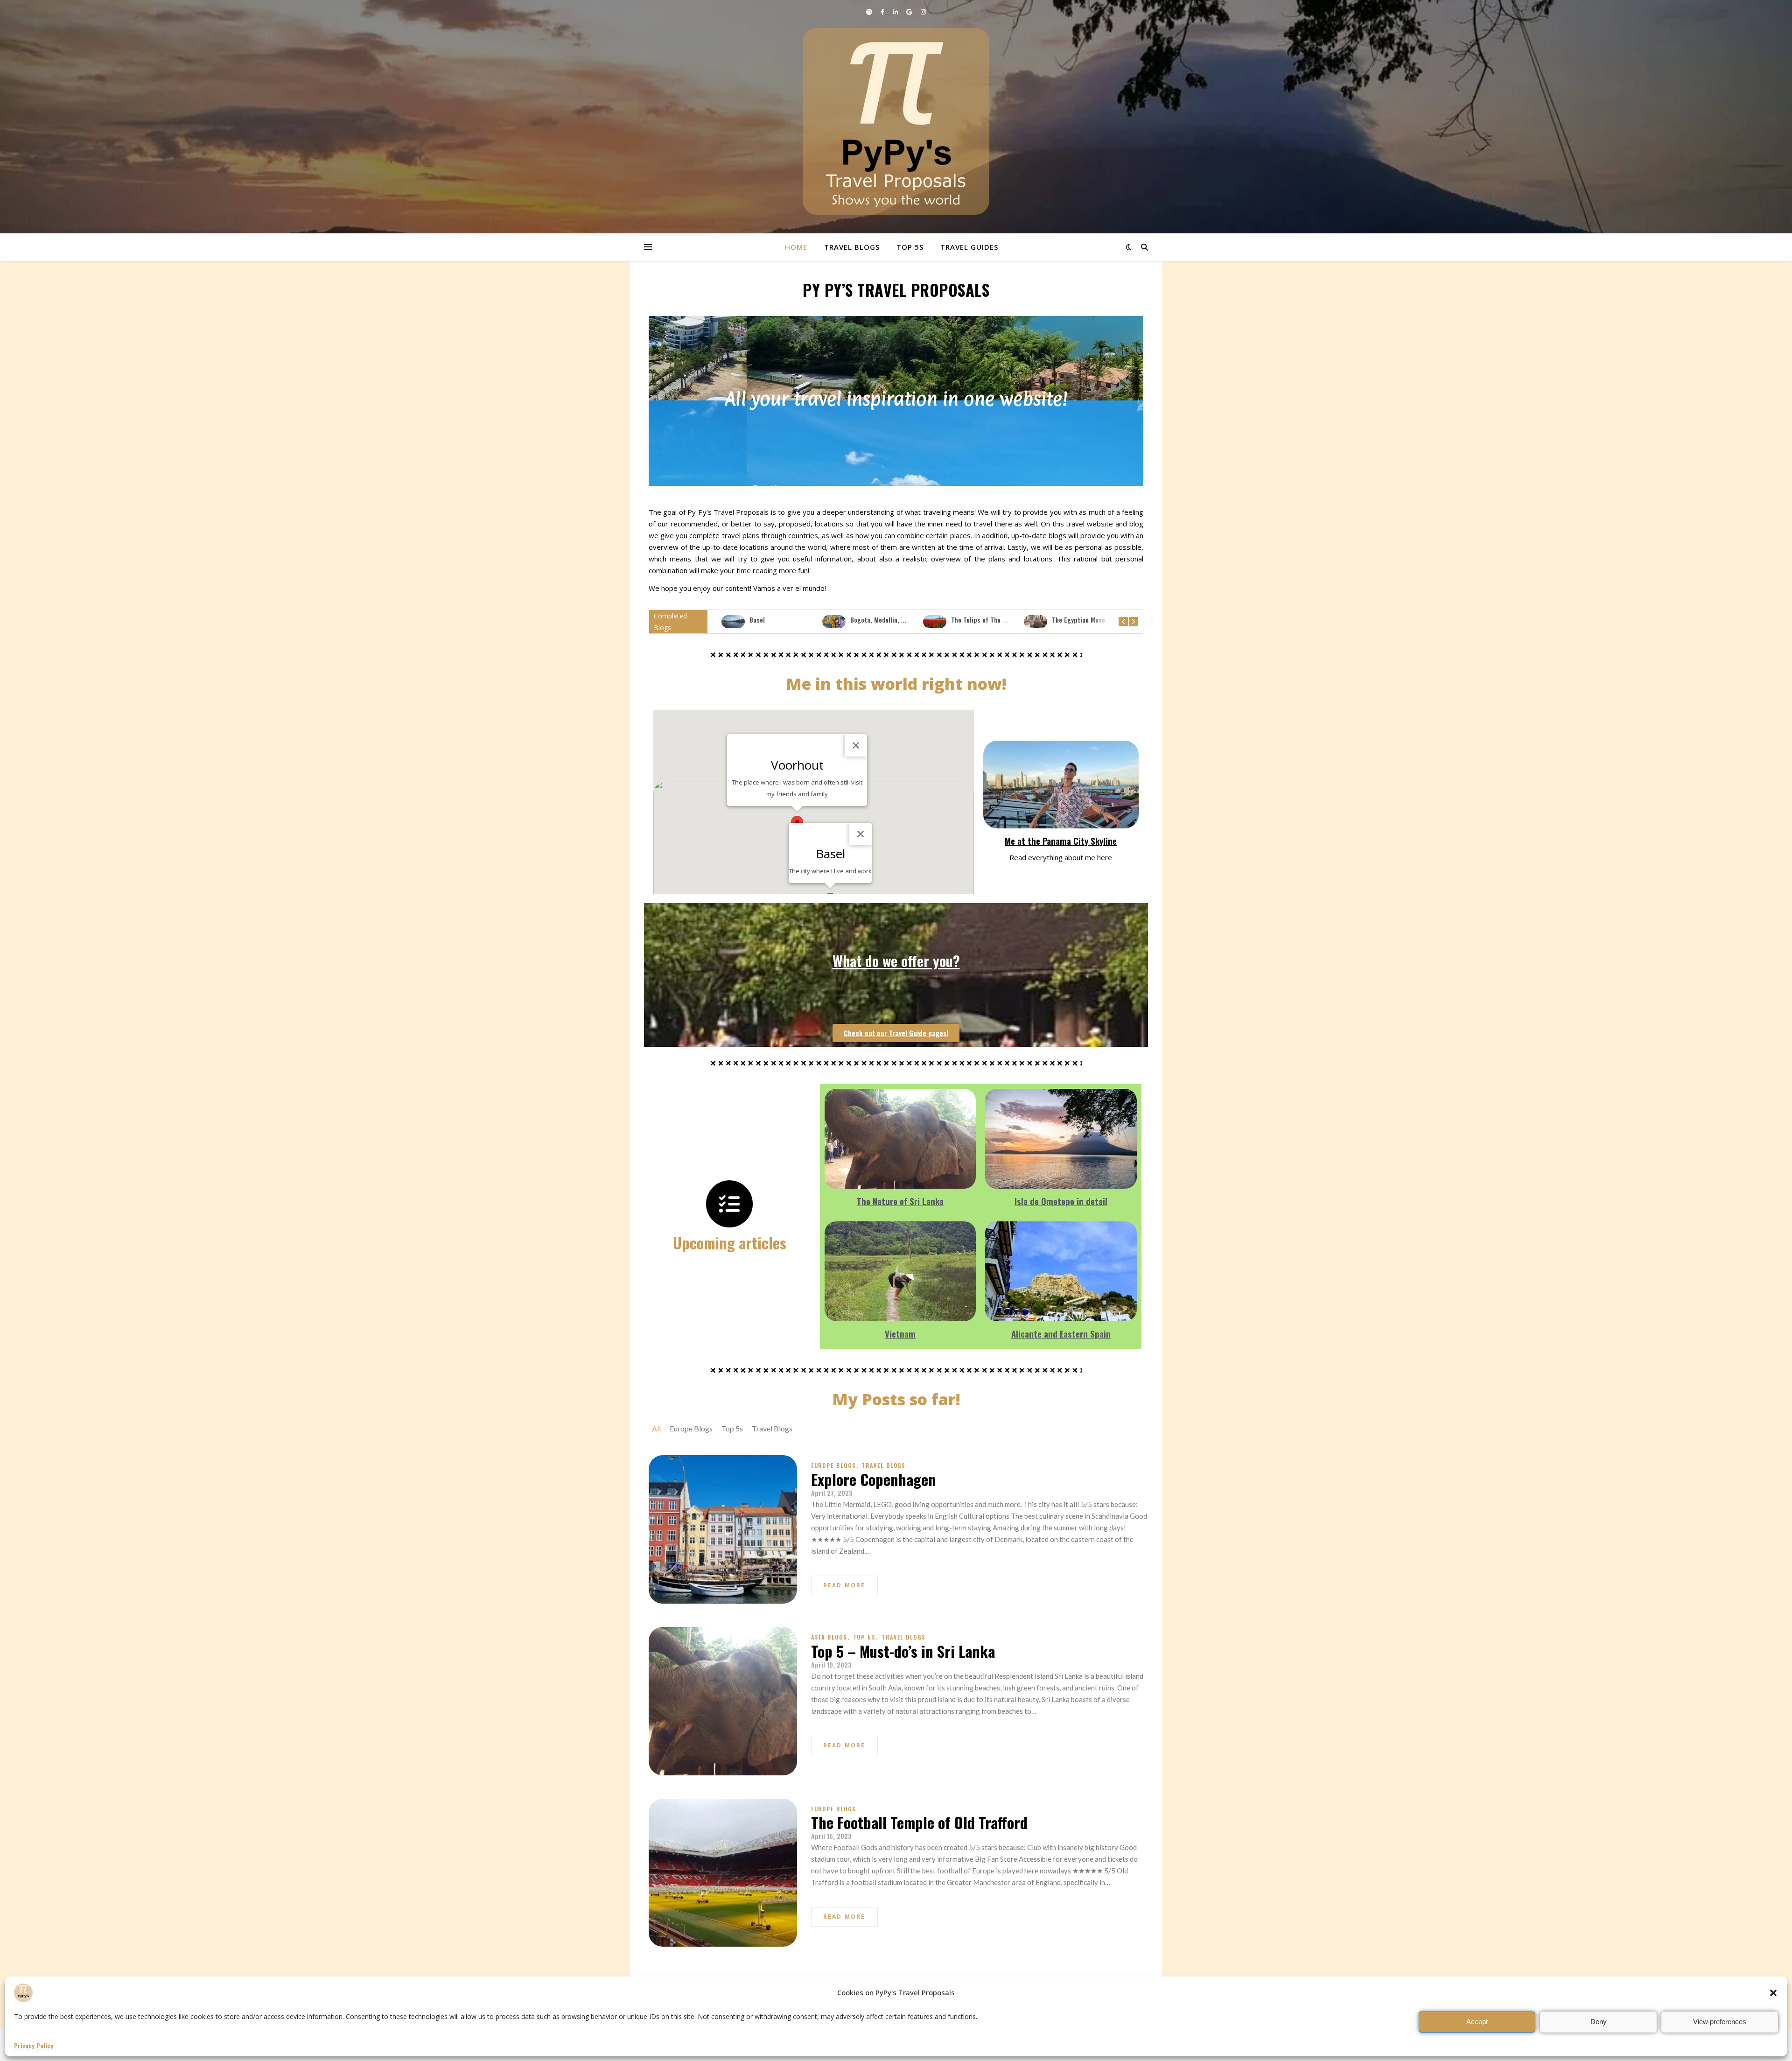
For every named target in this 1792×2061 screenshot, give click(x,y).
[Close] (861, 834)
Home (796, 247)
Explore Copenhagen (874, 1479)
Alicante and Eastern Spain (1061, 1333)
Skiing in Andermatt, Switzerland (1099, 620)
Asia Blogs (830, 1637)
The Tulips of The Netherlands (893, 620)
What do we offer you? (896, 960)
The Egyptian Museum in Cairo (994, 620)
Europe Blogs (835, 1465)
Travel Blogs (852, 247)
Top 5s (910, 247)
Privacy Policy (34, 2046)
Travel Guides (969, 247)
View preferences (1720, 2022)
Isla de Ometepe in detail (1061, 1201)
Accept (1477, 2022)
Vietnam (900, 1333)
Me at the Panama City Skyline (1061, 841)
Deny (1599, 2022)
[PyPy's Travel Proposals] (896, 121)
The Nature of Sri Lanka (900, 1201)
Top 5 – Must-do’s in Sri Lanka (903, 1651)
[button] (1773, 1993)
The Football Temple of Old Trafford (919, 1822)
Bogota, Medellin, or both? (787, 620)
